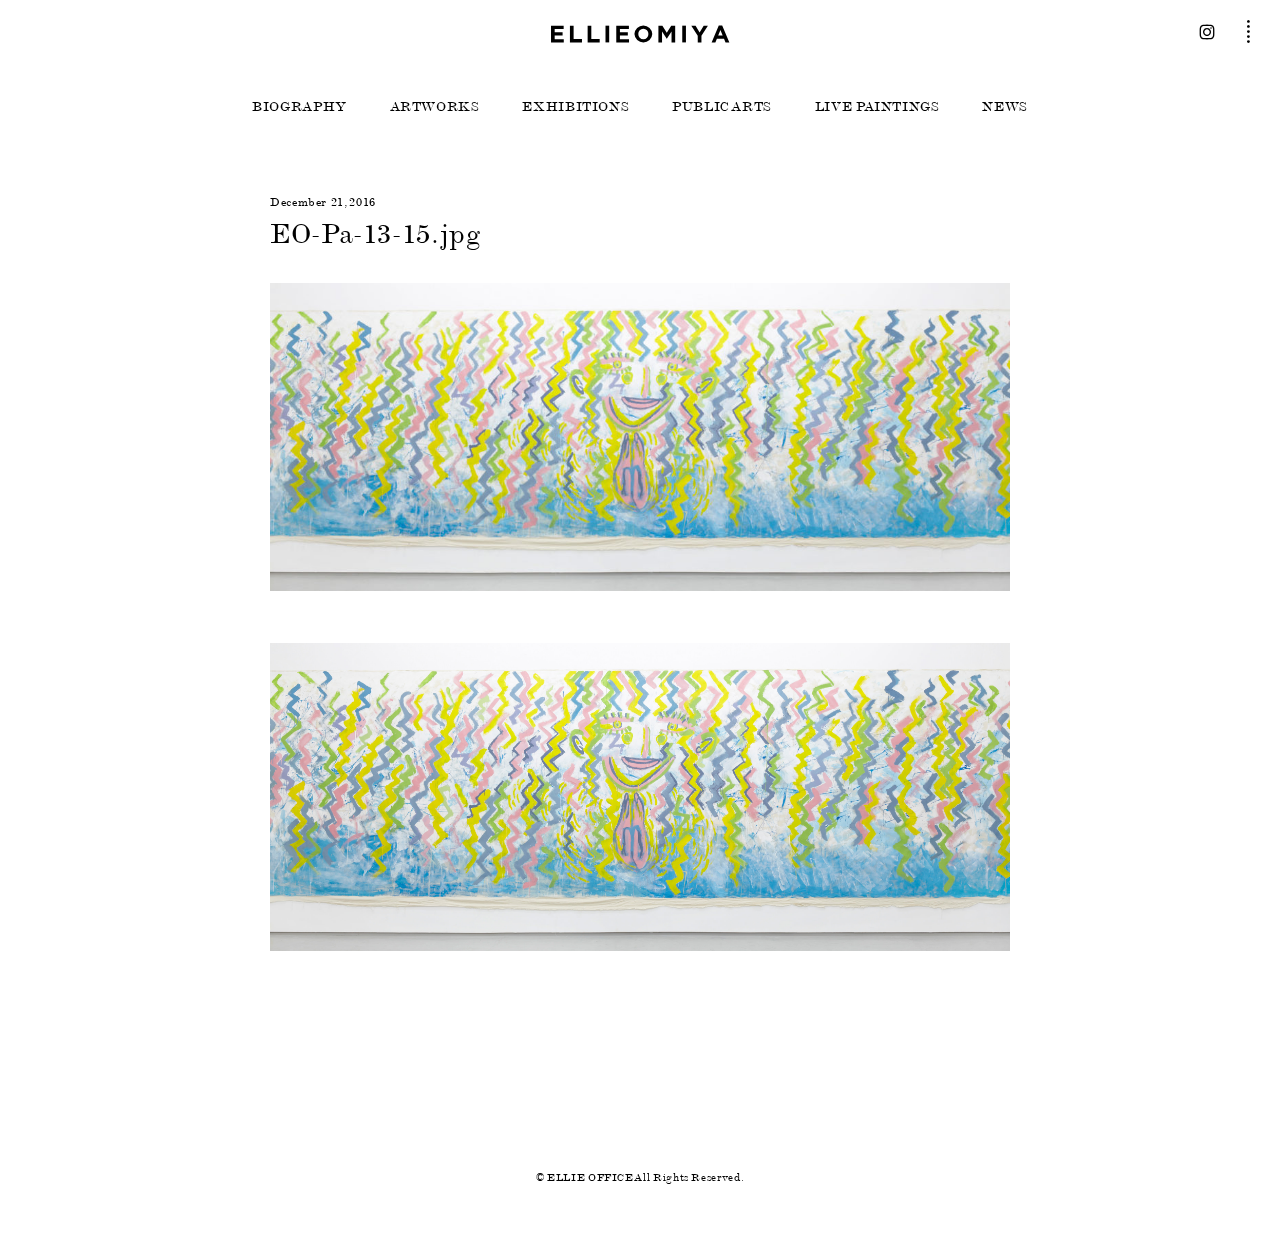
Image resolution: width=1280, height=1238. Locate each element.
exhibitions (575, 107)
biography (299, 107)
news (1005, 107)
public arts (722, 107)
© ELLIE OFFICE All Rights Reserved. (640, 1177)
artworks (435, 107)
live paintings (877, 107)
